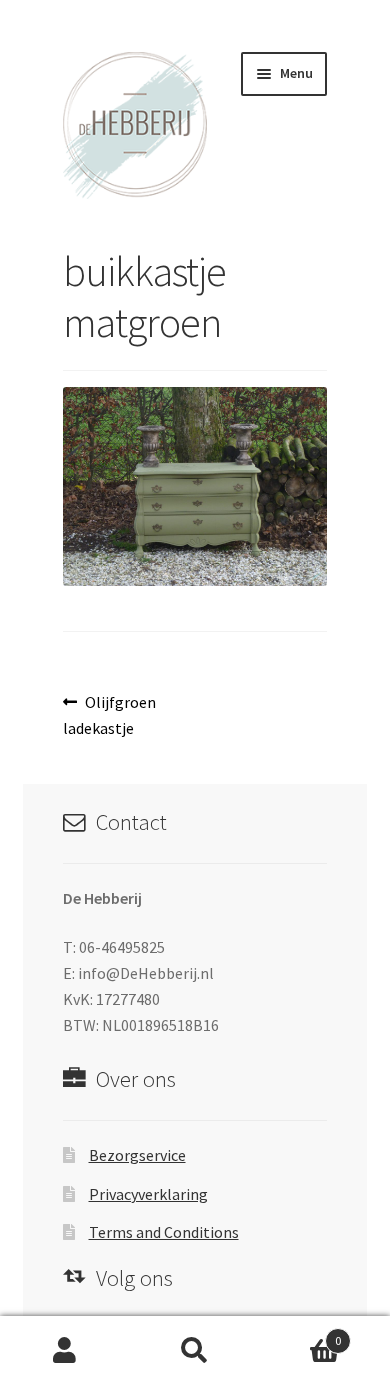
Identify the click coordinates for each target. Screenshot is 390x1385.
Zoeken (195, 1351)
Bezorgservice (137, 1155)
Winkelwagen (300, 1333)
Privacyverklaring (148, 1194)
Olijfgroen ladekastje (110, 714)
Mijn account (65, 1351)
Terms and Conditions (164, 1232)
